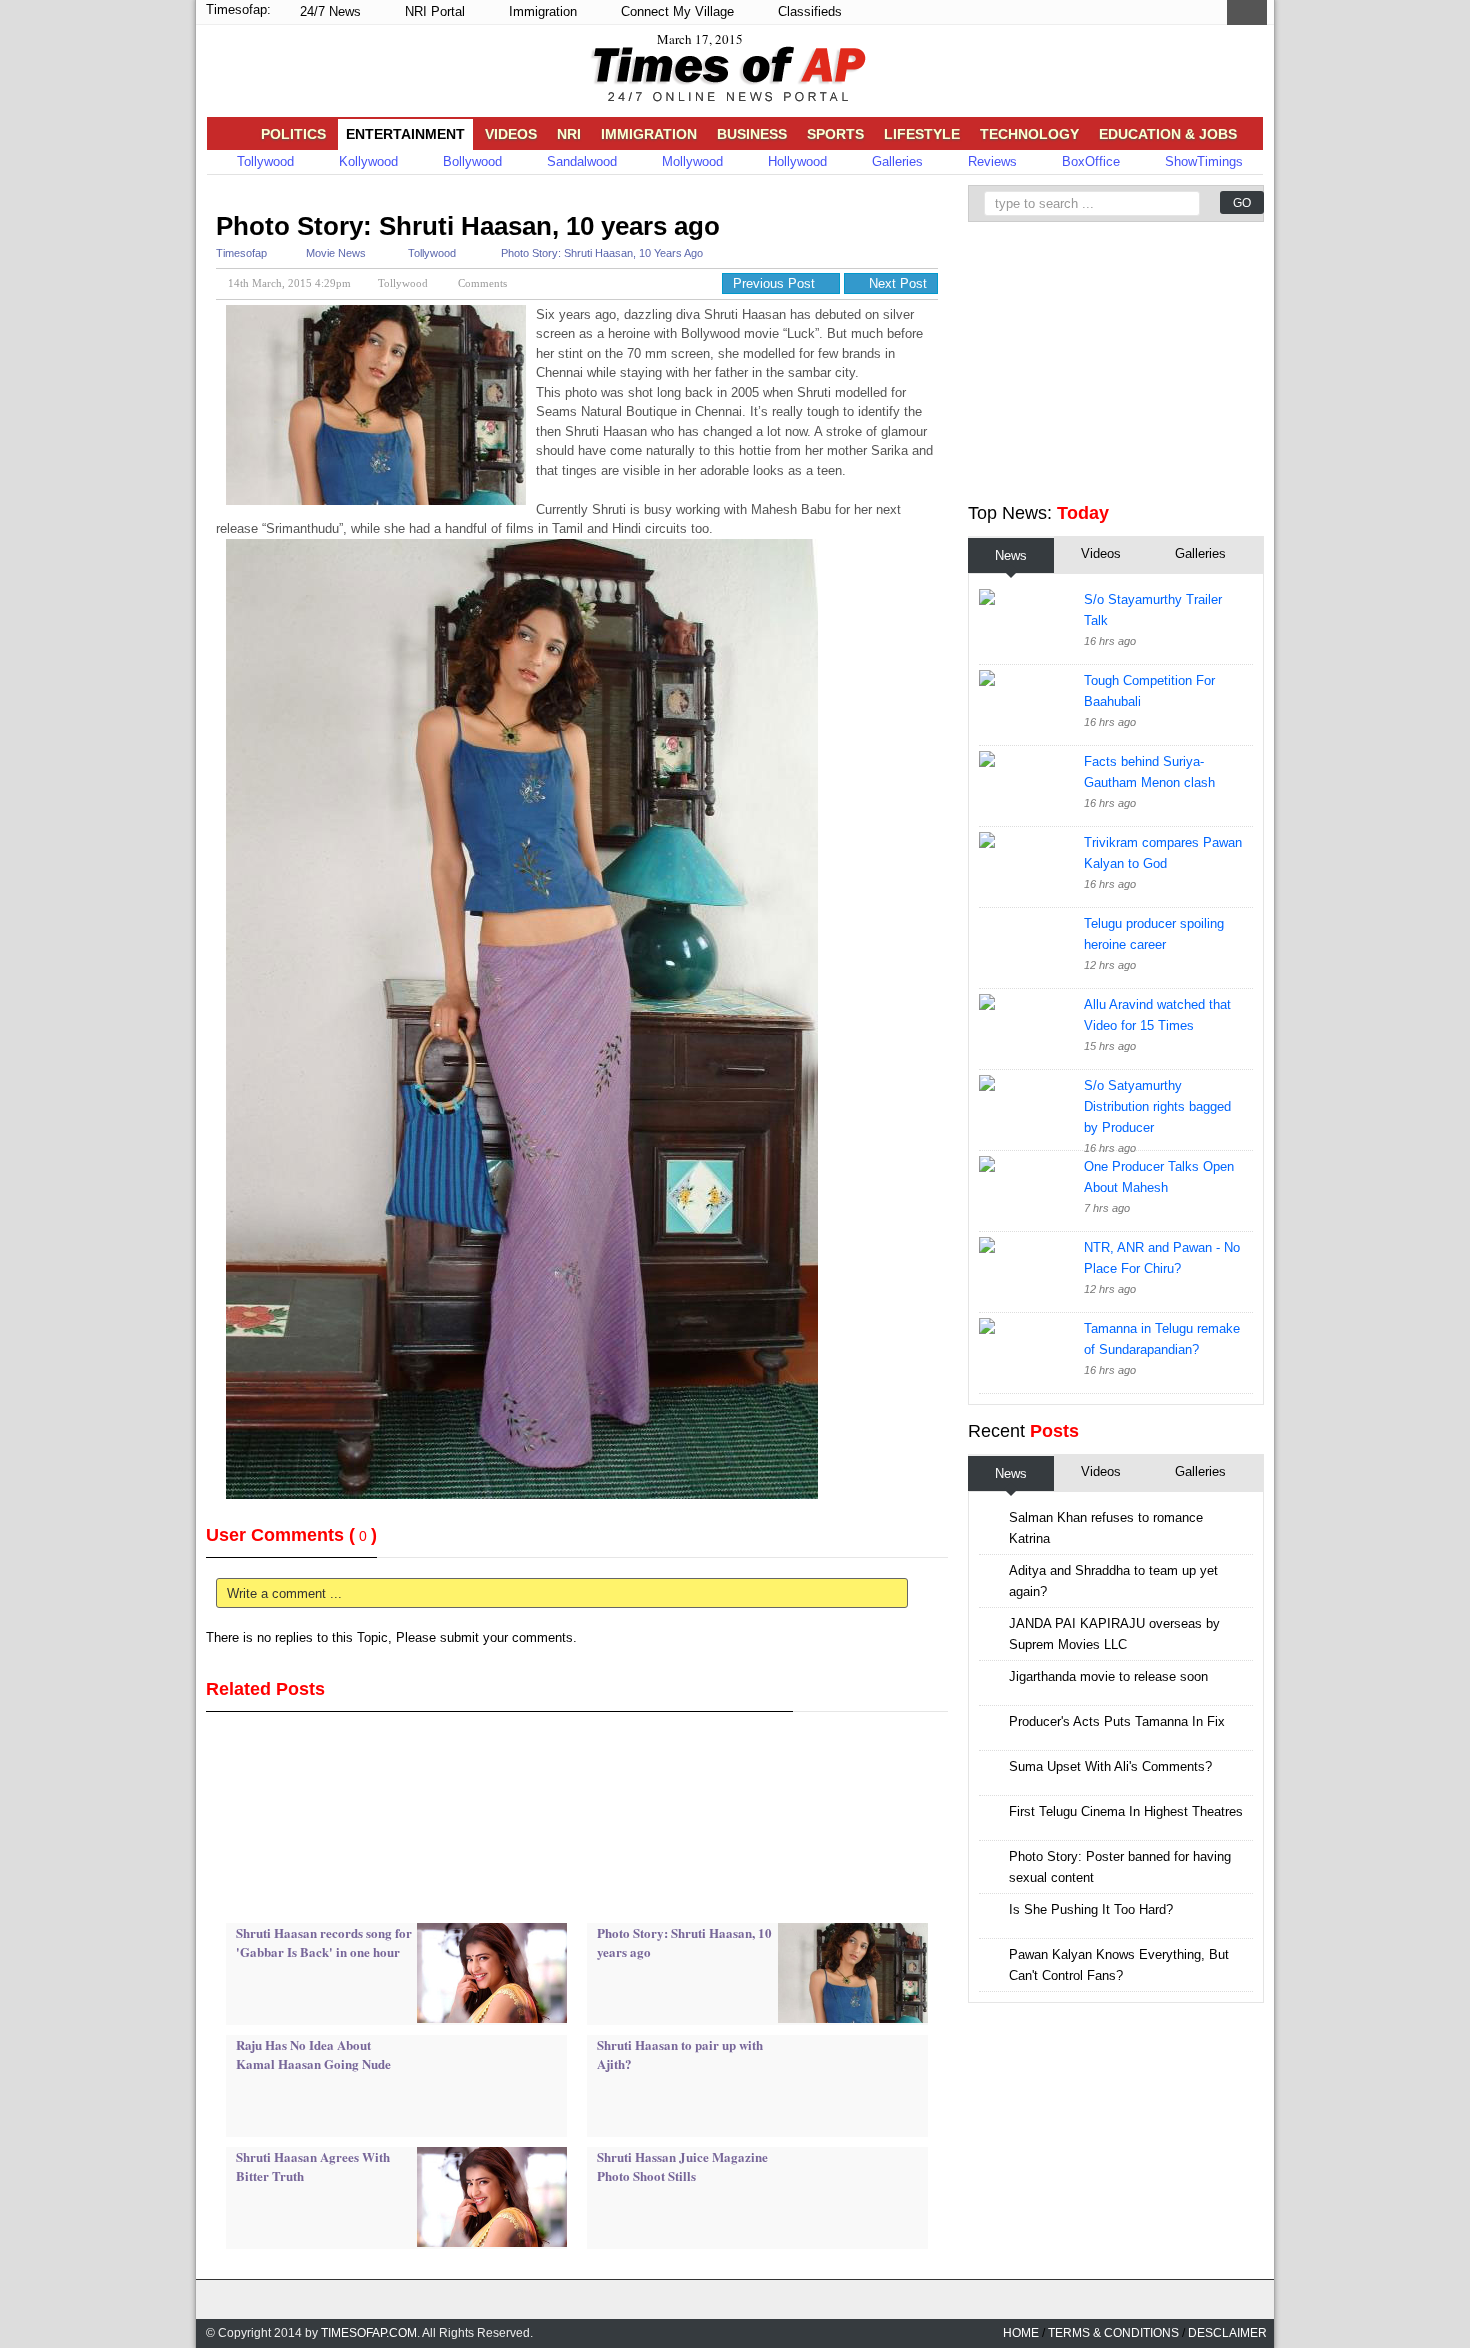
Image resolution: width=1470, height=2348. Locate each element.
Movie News (336, 253)
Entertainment (405, 134)
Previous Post (776, 283)
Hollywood (795, 161)
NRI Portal (433, 11)
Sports (835, 134)
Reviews (990, 161)
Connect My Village (675, 11)
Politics (293, 134)
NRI (569, 134)
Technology (1029, 134)
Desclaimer (1227, 2333)
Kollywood (366, 161)
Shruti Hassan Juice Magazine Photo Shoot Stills (682, 2166)
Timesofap (241, 253)
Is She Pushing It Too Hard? (1091, 1909)
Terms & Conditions (1113, 2333)
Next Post (896, 283)
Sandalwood (580, 161)
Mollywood (690, 161)
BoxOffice (1089, 161)
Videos (511, 134)
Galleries (895, 161)
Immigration (541, 11)
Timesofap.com (369, 2333)
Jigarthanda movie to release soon (1108, 1676)
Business (752, 134)
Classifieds (808, 11)
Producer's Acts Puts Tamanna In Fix (1117, 1721)
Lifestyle (922, 134)
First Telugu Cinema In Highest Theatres (1126, 1811)
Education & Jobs (1168, 134)
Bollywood (470, 161)
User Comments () (291, 1535)
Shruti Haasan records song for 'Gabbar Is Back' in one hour (324, 1942)
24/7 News (328, 11)
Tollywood (263, 161)
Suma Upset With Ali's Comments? (1110, 1766)
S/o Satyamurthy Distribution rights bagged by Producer (1157, 1106)
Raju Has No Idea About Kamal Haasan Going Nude (313, 2054)
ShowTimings (1202, 161)
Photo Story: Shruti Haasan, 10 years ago (468, 226)
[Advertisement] (570, 197)
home (1021, 2333)
